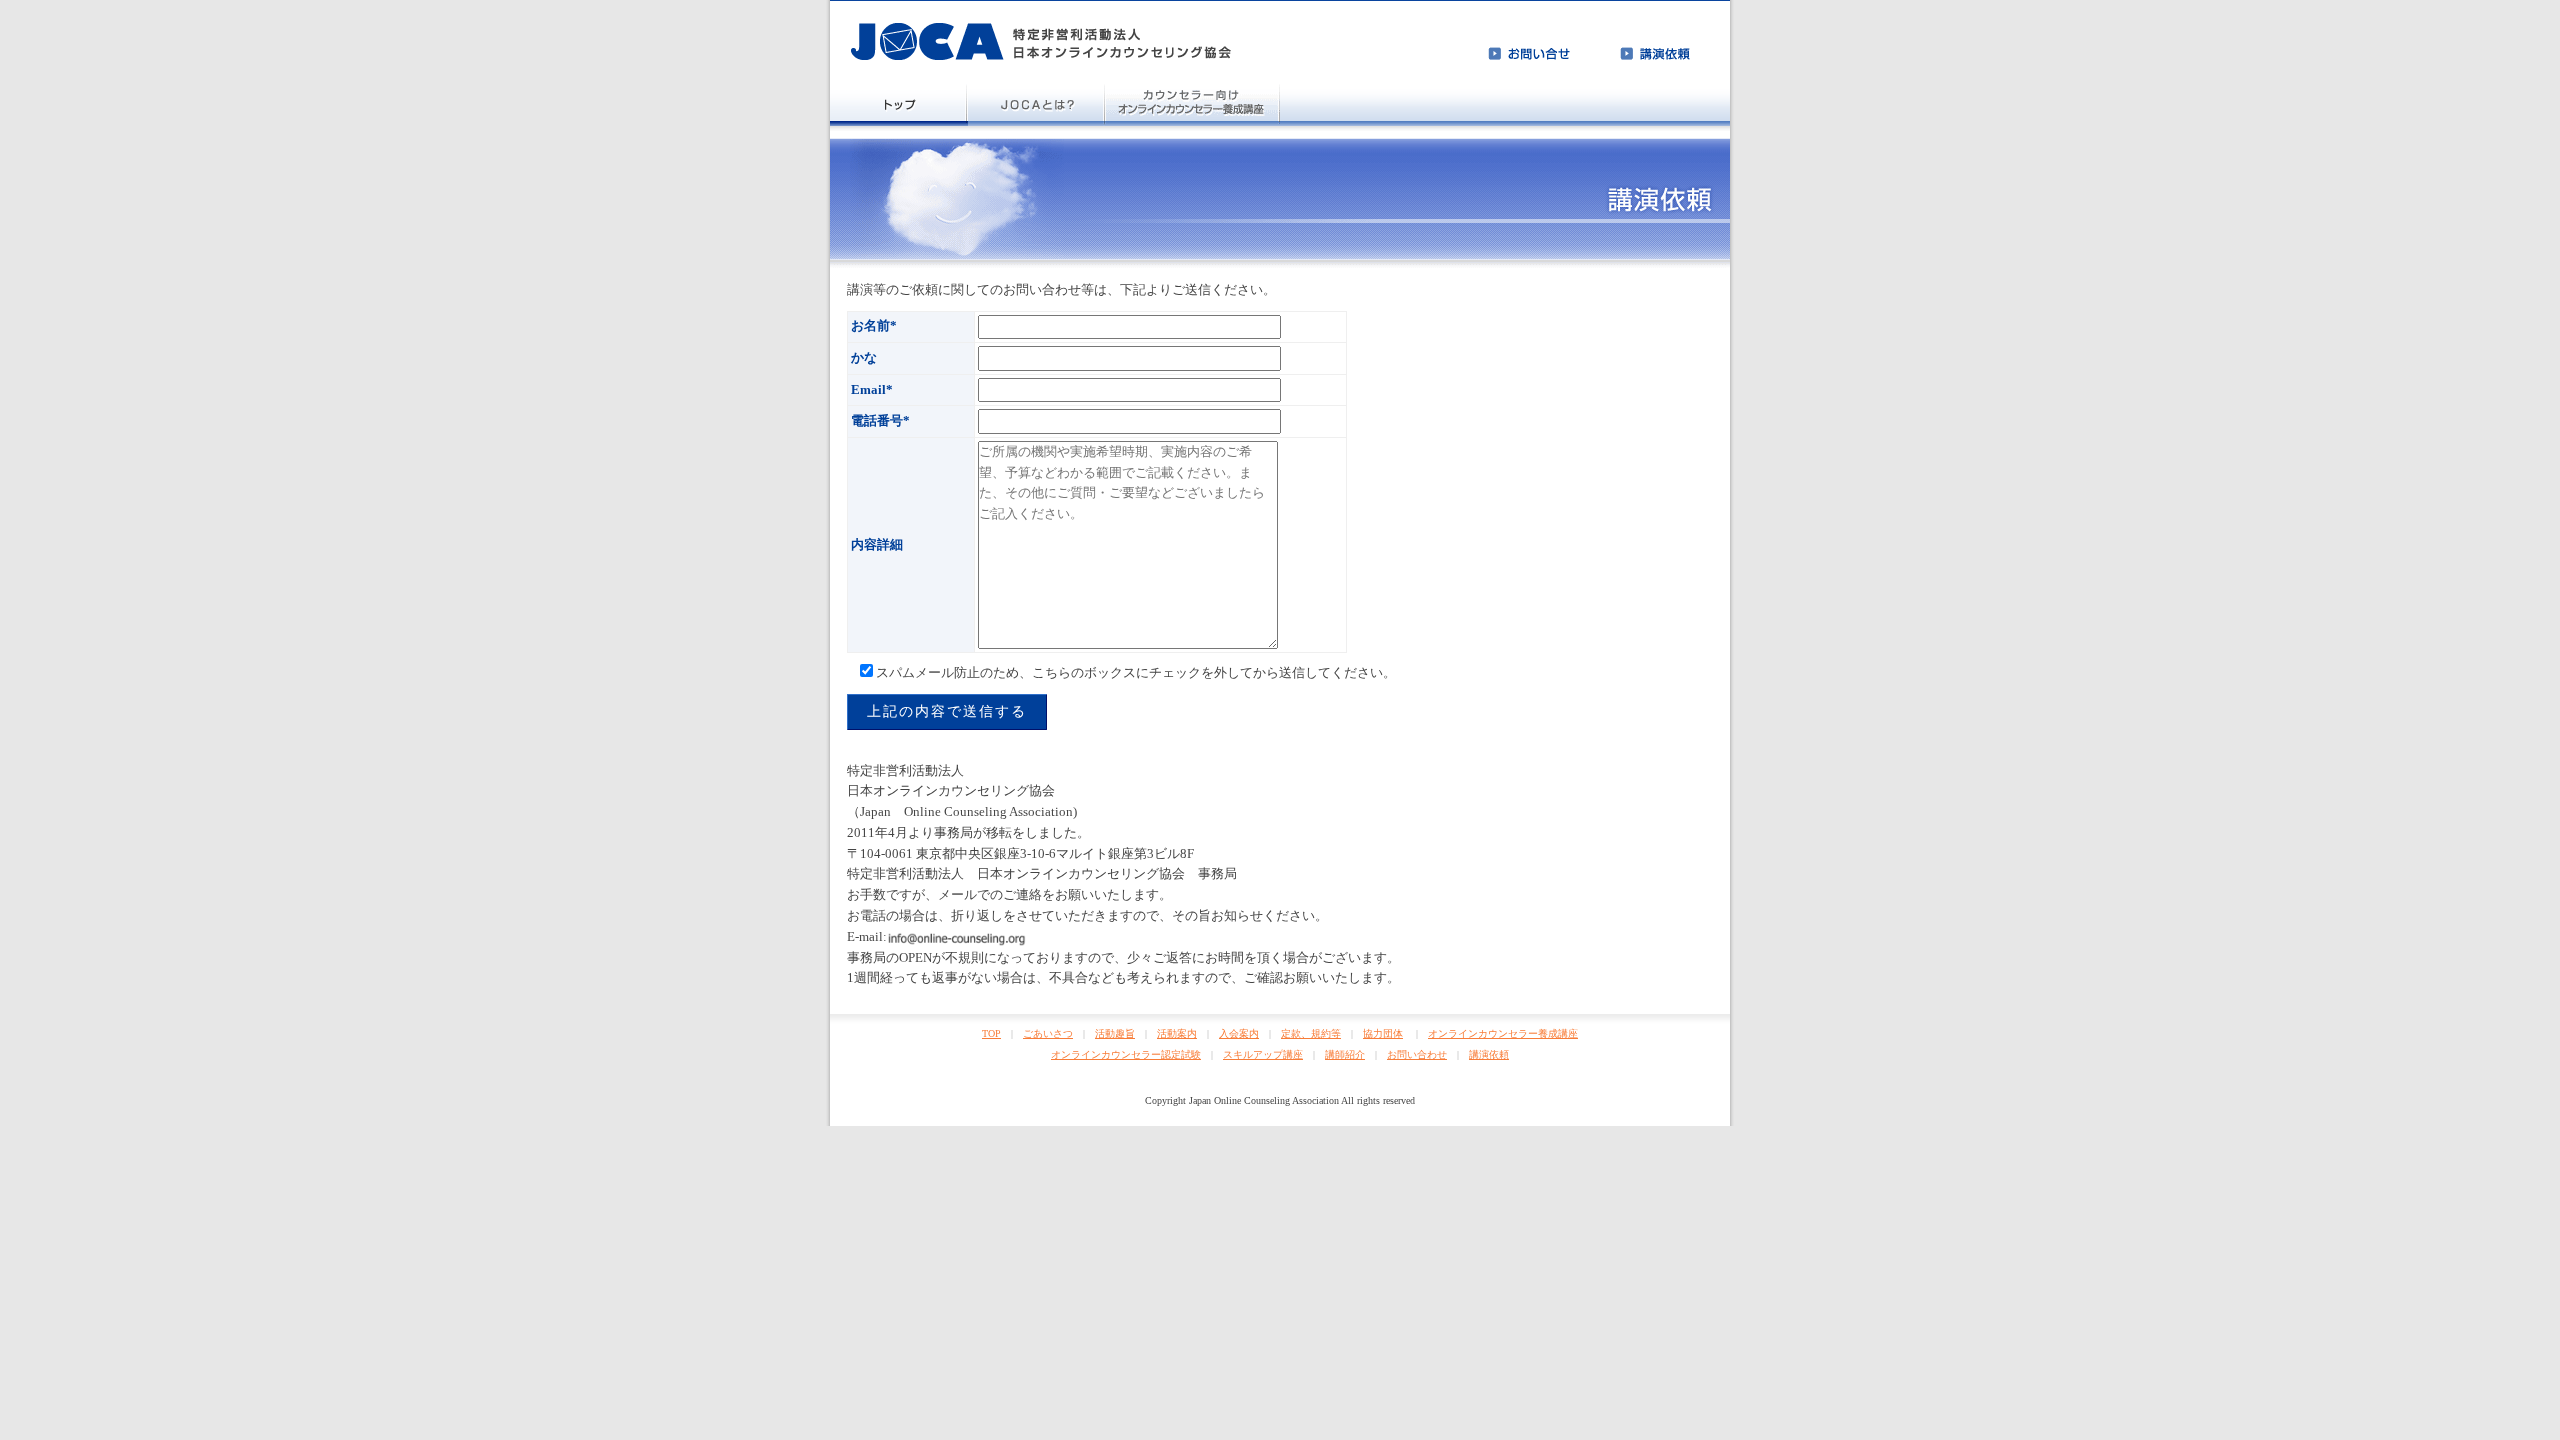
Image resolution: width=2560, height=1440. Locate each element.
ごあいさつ (1048, 1033)
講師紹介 (1345, 1054)
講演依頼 (1489, 1054)
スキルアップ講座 (1263, 1054)
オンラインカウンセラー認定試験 (1126, 1054)
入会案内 (1239, 1033)
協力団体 (1383, 1033)
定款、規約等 (1311, 1033)
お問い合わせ (1417, 1054)
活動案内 (1177, 1033)
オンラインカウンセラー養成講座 (1503, 1033)
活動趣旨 (1115, 1033)
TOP (991, 1033)
